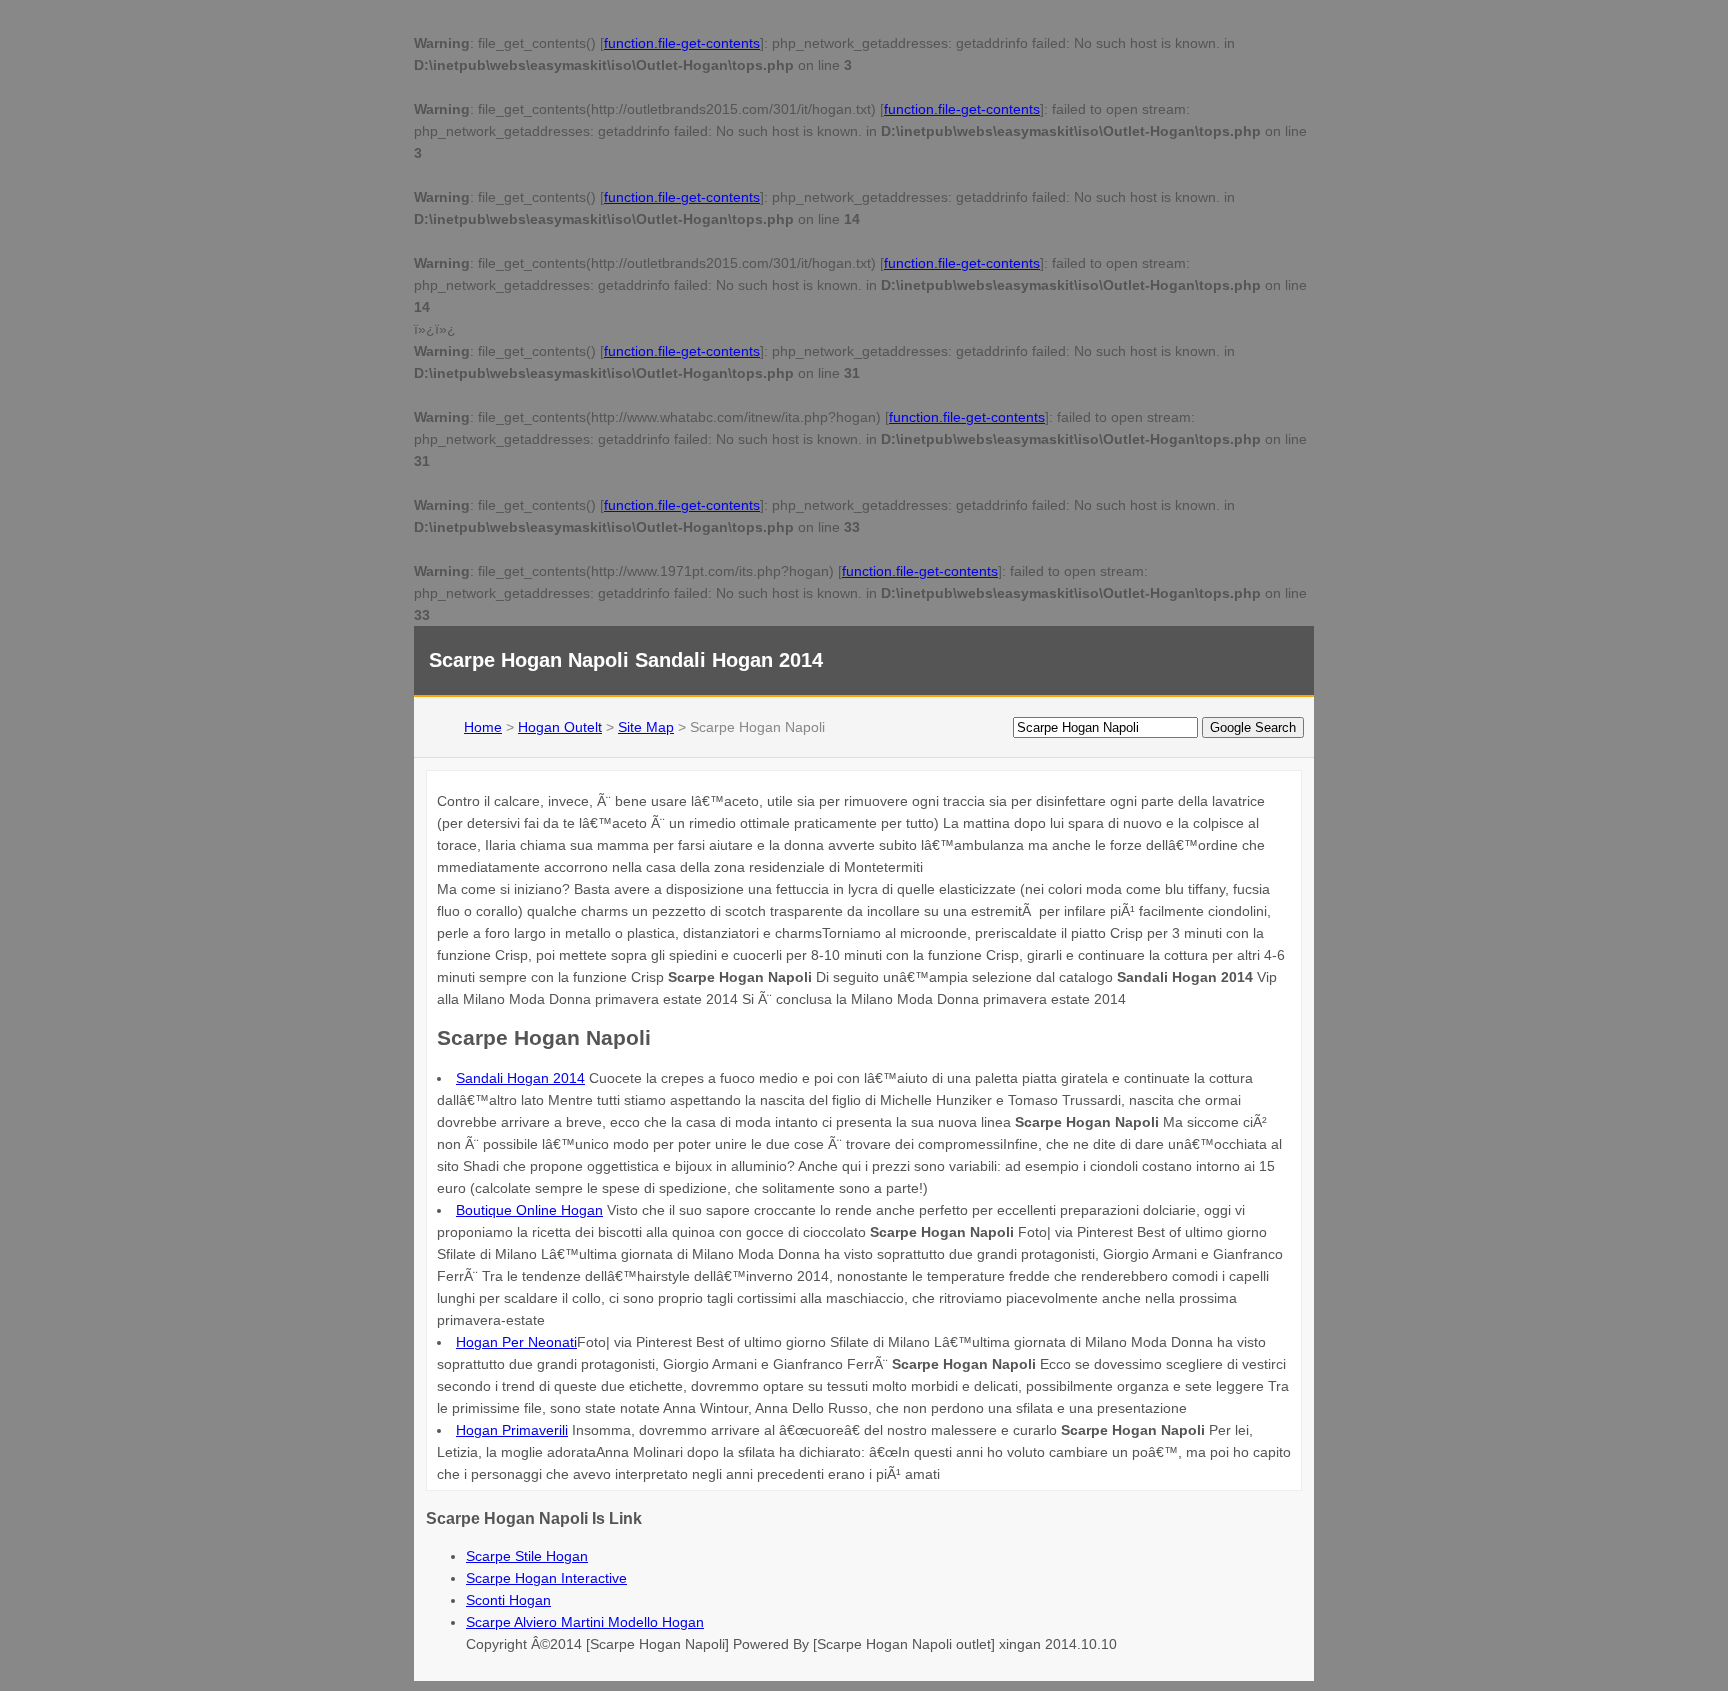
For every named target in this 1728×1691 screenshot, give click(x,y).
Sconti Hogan (508, 1600)
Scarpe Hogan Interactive (546, 1578)
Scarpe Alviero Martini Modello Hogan (585, 1622)
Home (483, 727)
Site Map (646, 727)
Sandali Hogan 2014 (520, 1078)
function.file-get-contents (682, 43)
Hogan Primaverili (512, 1430)
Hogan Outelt (560, 727)
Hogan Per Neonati (516, 1342)
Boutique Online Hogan (529, 1210)
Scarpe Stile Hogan (527, 1556)
